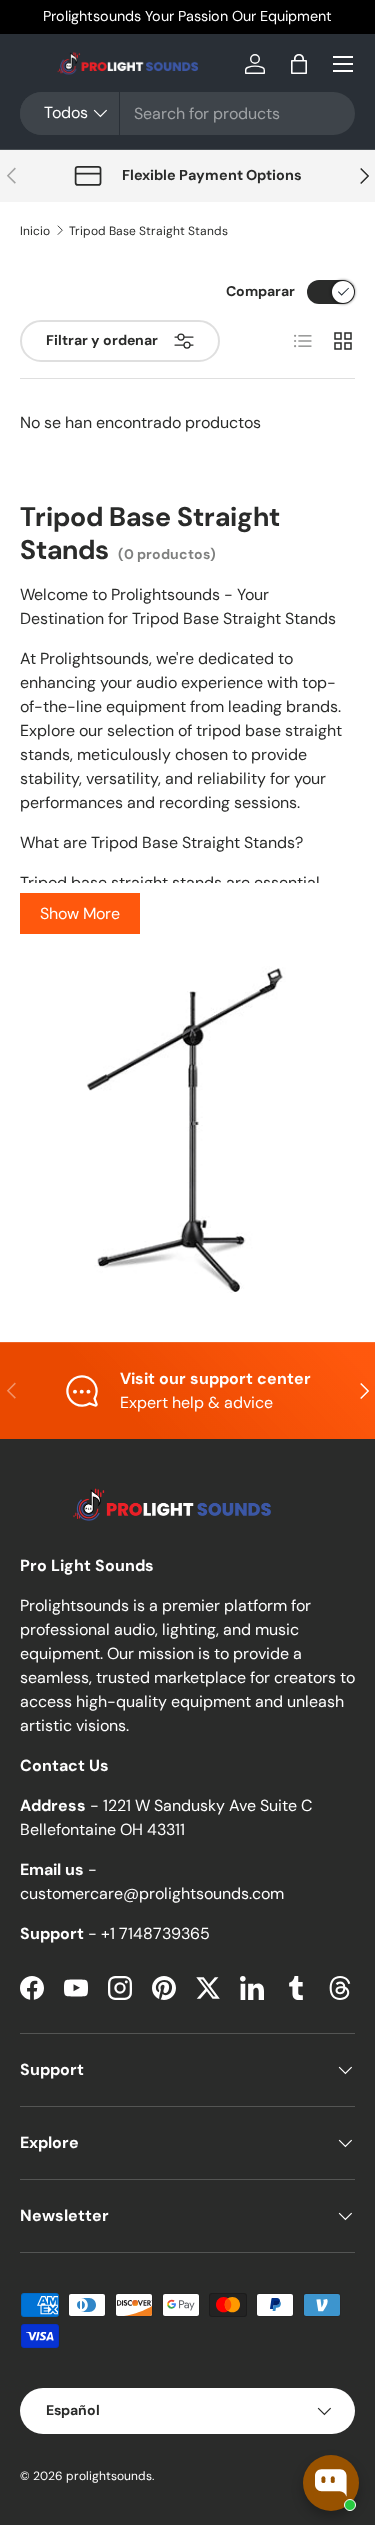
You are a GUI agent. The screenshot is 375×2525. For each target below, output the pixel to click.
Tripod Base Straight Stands (148, 231)
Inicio (35, 231)
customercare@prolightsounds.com (152, 1893)
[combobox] (187, 113)
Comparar (260, 291)
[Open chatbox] (331, 2483)
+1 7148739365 (155, 1933)
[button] (299, 64)
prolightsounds (109, 2476)
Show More (80, 913)
